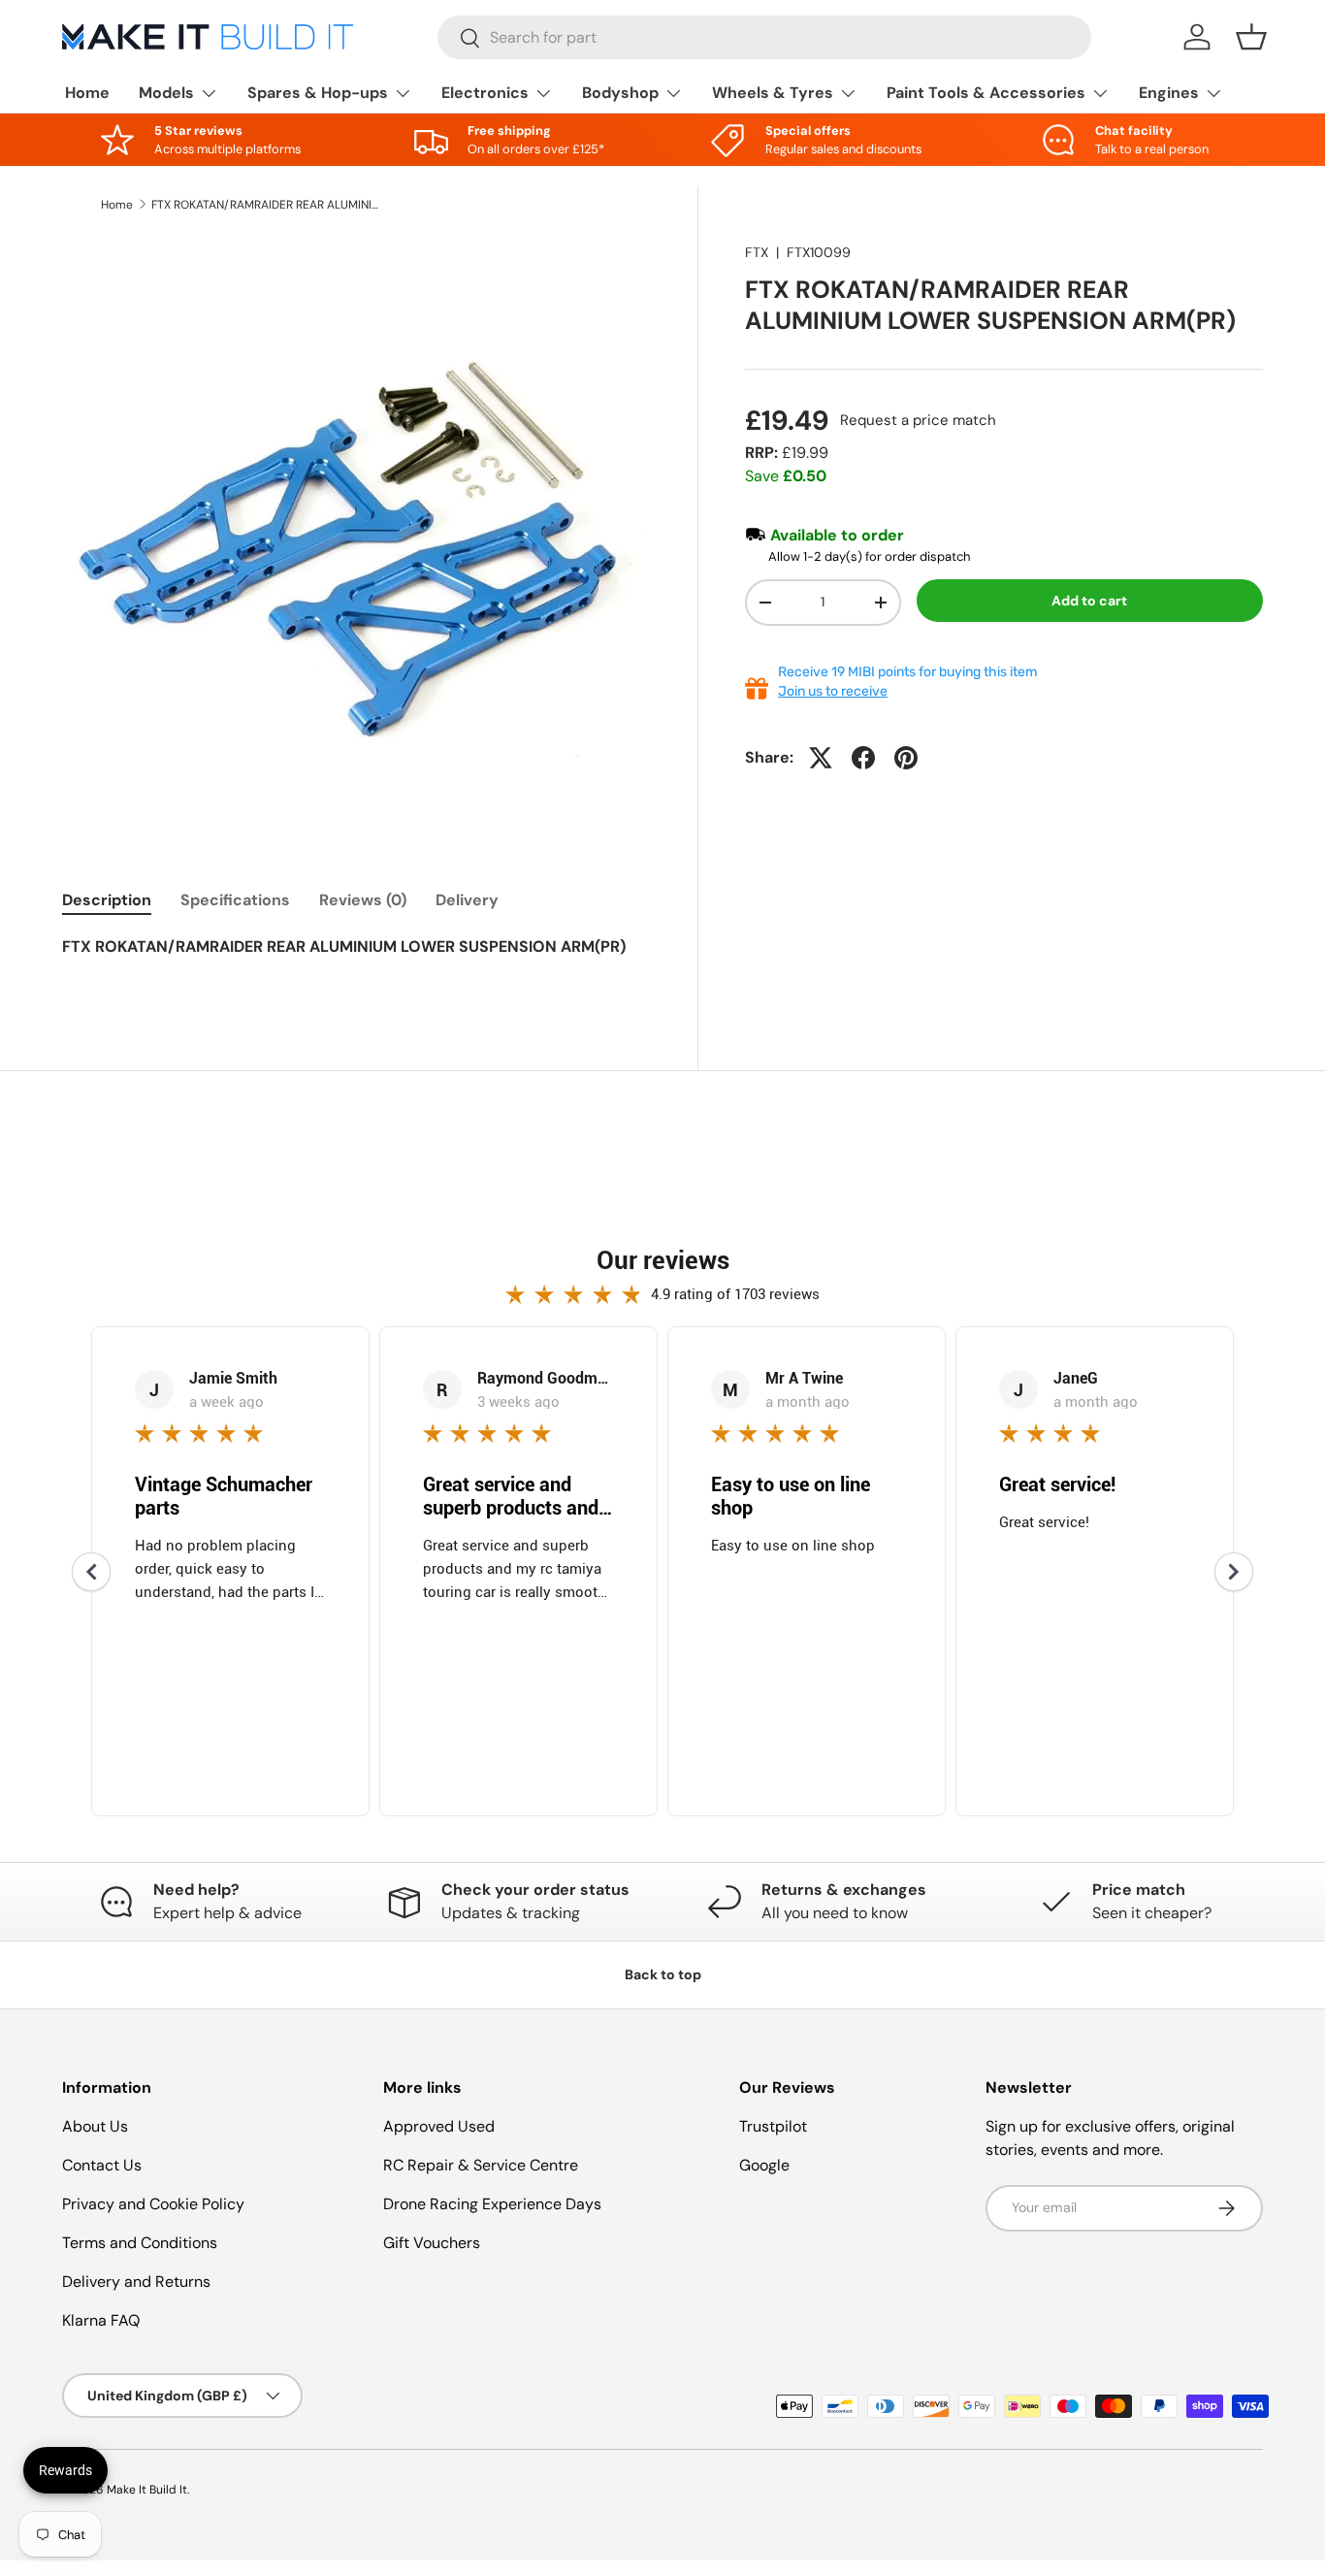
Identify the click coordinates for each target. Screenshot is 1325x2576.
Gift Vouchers (432, 2243)
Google (764, 2165)
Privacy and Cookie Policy (153, 2204)
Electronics (485, 93)
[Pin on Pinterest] (906, 758)
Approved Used (439, 2126)
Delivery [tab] (467, 900)
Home (87, 93)
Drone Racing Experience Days (492, 2204)
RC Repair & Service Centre (481, 2165)
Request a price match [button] (918, 420)
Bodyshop (620, 93)
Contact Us (102, 2165)
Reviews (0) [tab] (363, 900)
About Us (95, 2126)
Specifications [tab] (235, 900)
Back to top (663, 1974)
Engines (1169, 93)
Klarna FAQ (101, 2320)
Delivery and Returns (136, 2282)
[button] (1251, 37)
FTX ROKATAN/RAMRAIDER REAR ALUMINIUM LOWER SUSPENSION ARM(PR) (268, 205)
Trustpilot (773, 2126)
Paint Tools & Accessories (986, 93)
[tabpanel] (356, 961)
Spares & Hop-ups (318, 93)
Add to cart (1089, 601)
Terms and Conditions (140, 2243)
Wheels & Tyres (773, 93)
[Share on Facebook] (863, 758)
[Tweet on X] (821, 758)
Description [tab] (107, 900)
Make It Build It (147, 2490)
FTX (757, 252)
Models (166, 93)
